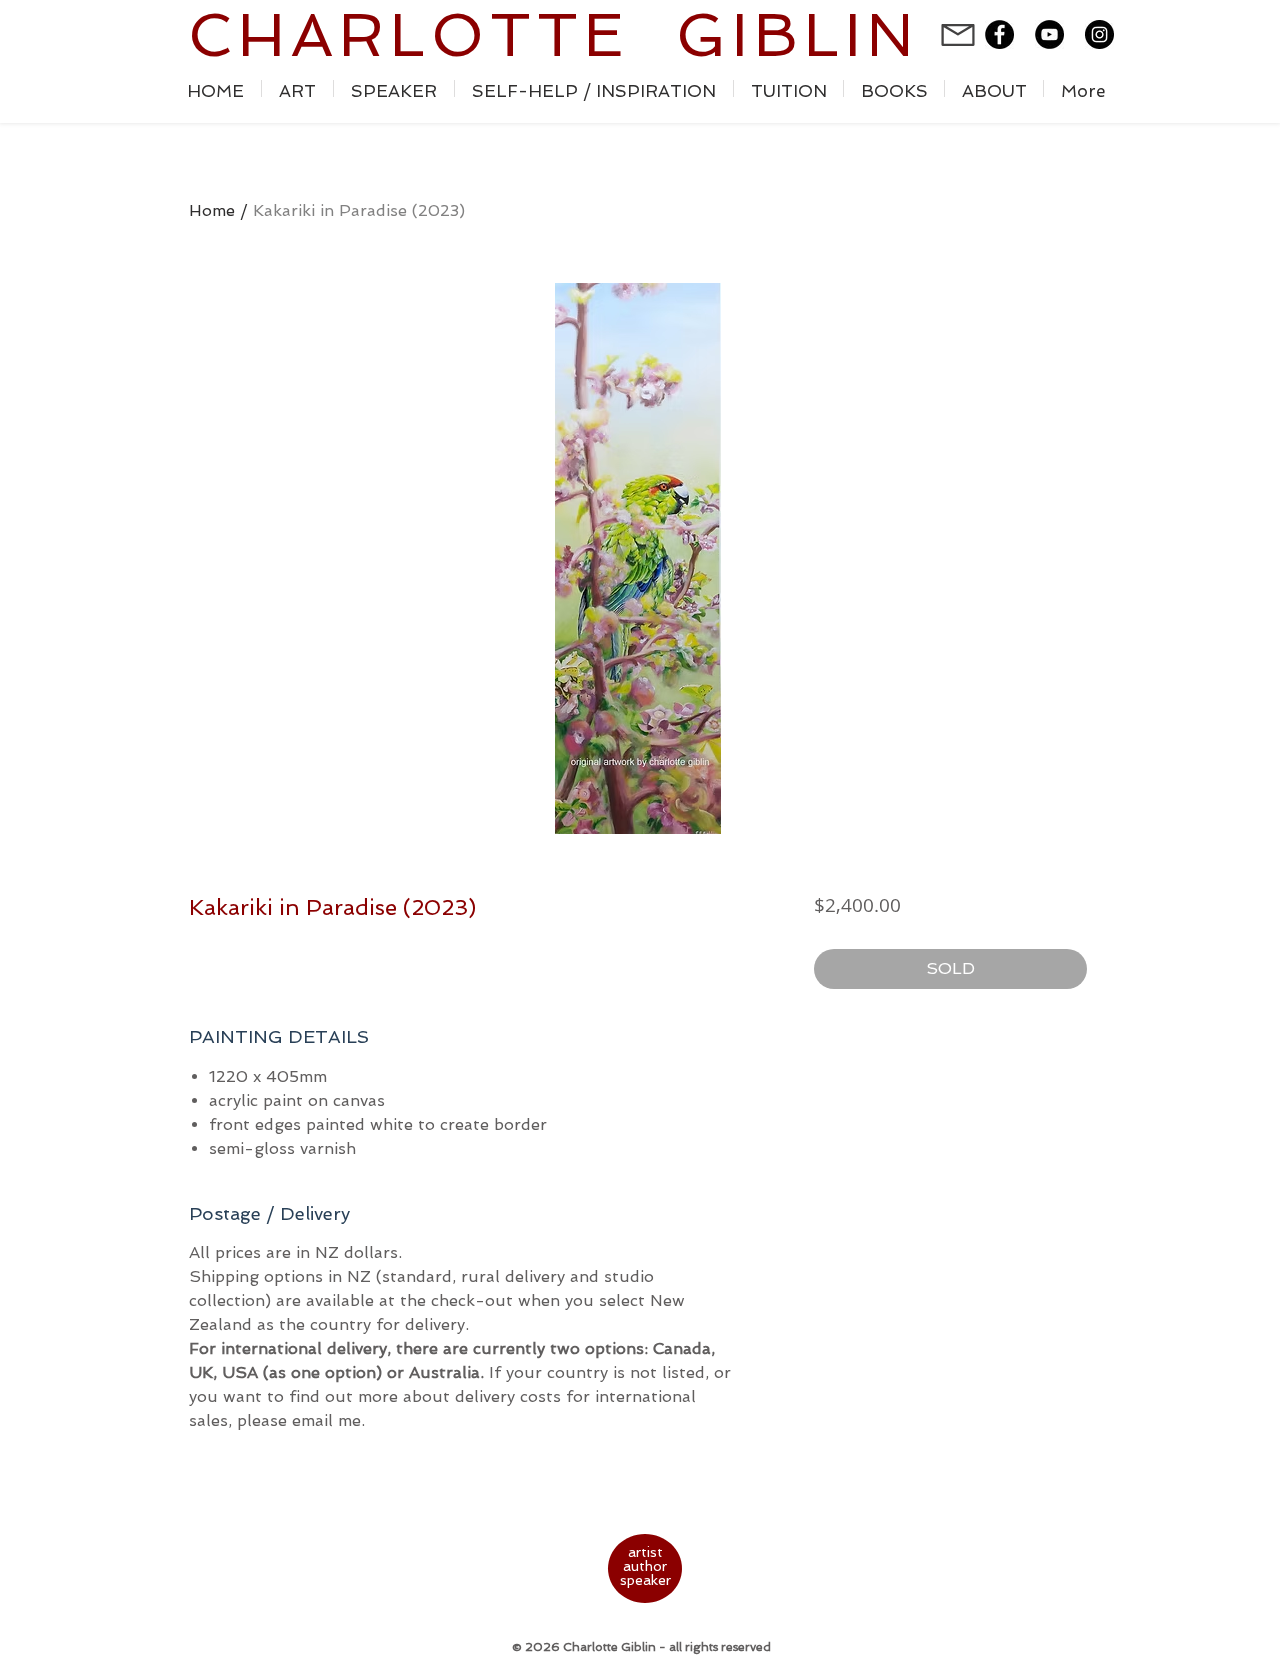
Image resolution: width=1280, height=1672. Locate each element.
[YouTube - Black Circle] (1049, 34)
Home (212, 210)
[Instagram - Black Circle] (1099, 34)
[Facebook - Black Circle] (999, 34)
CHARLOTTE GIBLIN (553, 35)
